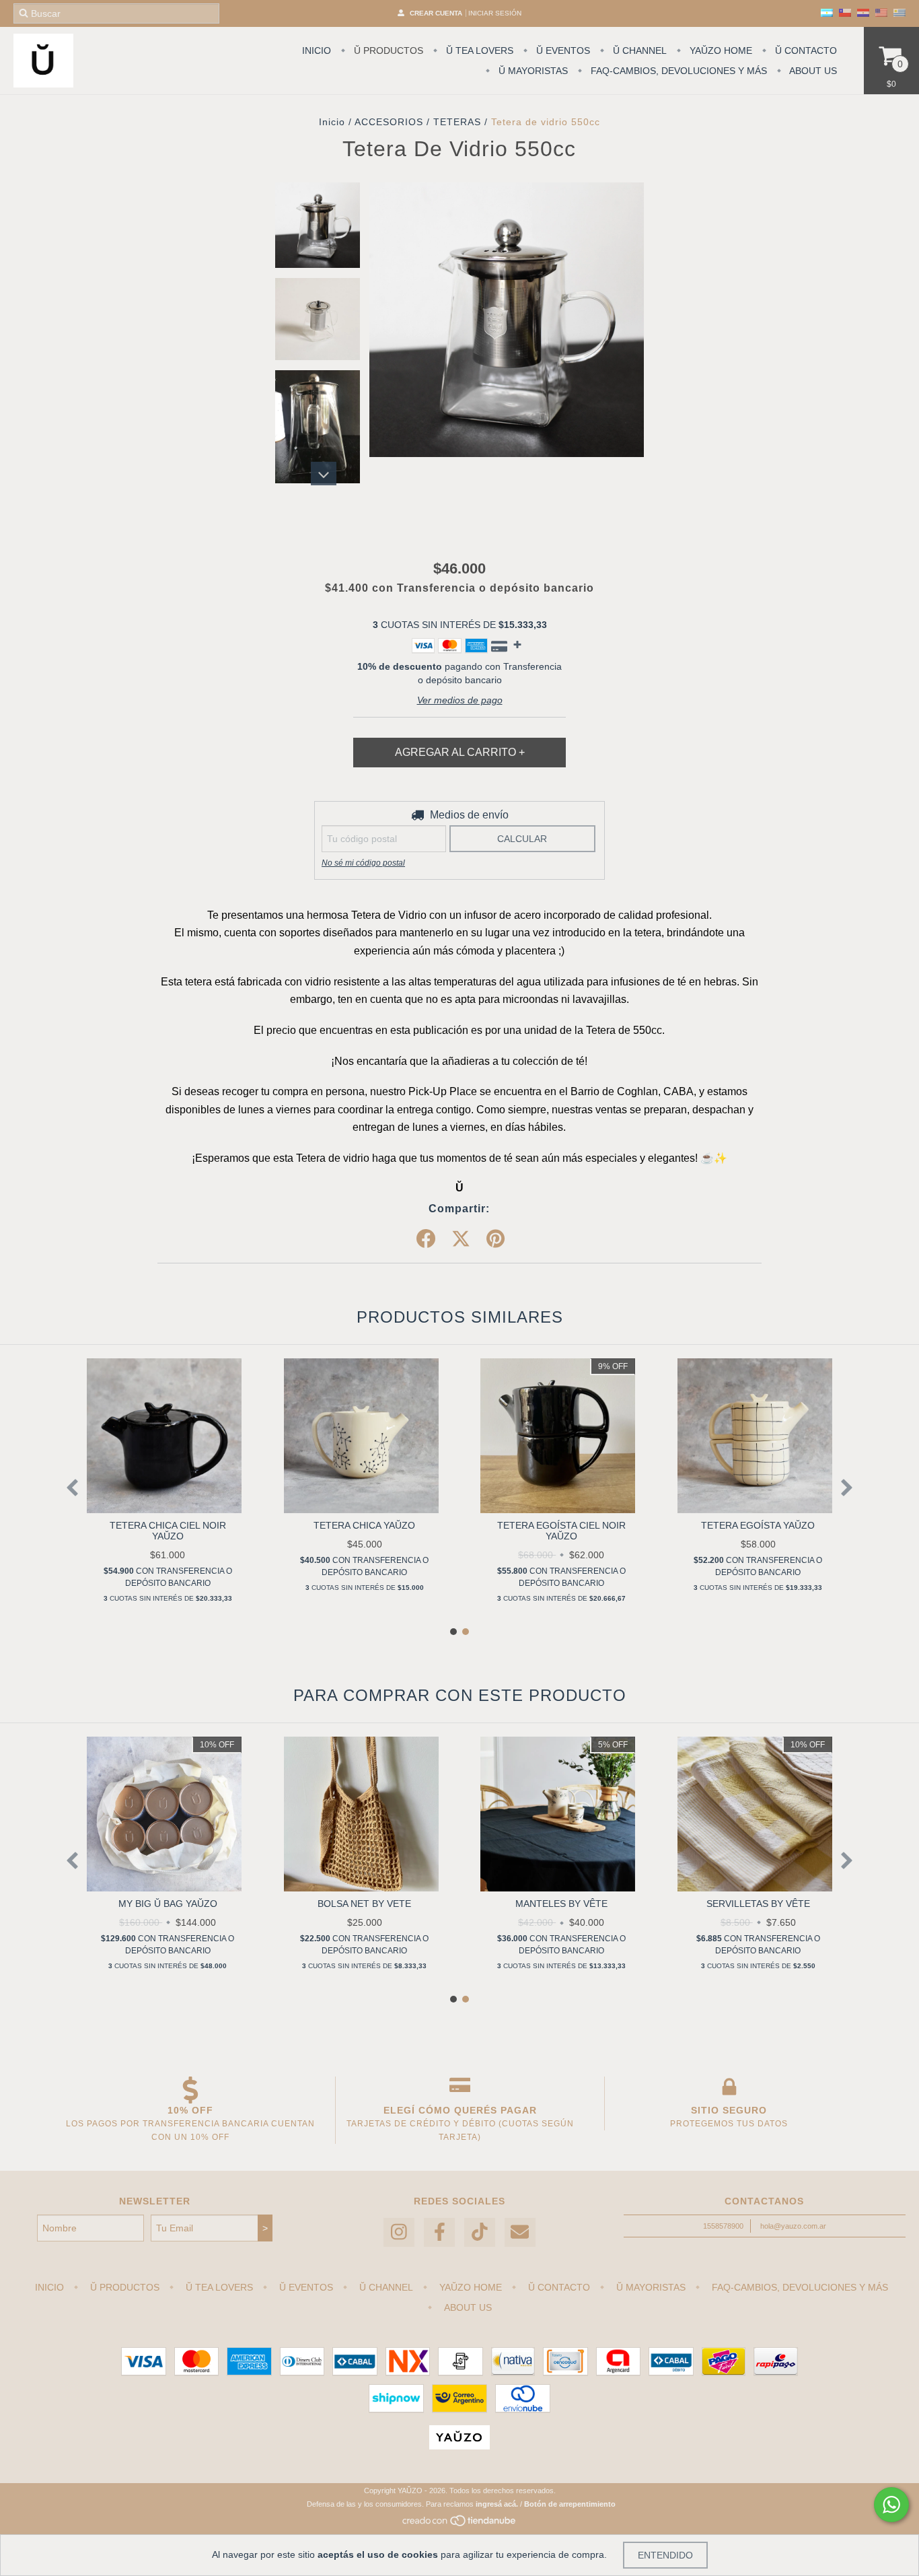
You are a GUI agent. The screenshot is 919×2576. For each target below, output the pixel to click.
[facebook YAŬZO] (439, 2232)
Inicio (332, 122)
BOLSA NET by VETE (364, 1904)
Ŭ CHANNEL (638, 50)
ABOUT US (812, 71)
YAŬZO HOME (720, 50)
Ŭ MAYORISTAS (532, 71)
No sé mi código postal (363, 863)
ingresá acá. (497, 2504)
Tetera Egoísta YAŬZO (758, 1525)
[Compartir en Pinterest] (495, 1239)
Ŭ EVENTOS (562, 50)
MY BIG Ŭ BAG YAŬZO (168, 1904)
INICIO (317, 50)
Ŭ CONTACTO (805, 50)
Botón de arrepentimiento (570, 2504)
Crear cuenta (436, 13)
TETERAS (457, 122)
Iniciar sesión (495, 13)
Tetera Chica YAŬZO (364, 1525)
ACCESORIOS (389, 122)
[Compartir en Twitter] (461, 1239)
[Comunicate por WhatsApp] (891, 2505)
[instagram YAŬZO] (399, 2232)
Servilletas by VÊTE (758, 1904)
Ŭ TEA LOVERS (478, 50)
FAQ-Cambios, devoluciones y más (677, 71)
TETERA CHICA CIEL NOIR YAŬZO (168, 1531)
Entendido (665, 2555)
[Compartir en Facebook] (426, 1239)
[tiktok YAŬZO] (480, 2232)
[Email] (520, 2232)
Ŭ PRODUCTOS (387, 50)
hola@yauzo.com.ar (793, 2226)
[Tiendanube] (460, 2524)
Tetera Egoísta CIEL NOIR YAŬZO (561, 1531)
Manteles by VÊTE (561, 1904)
